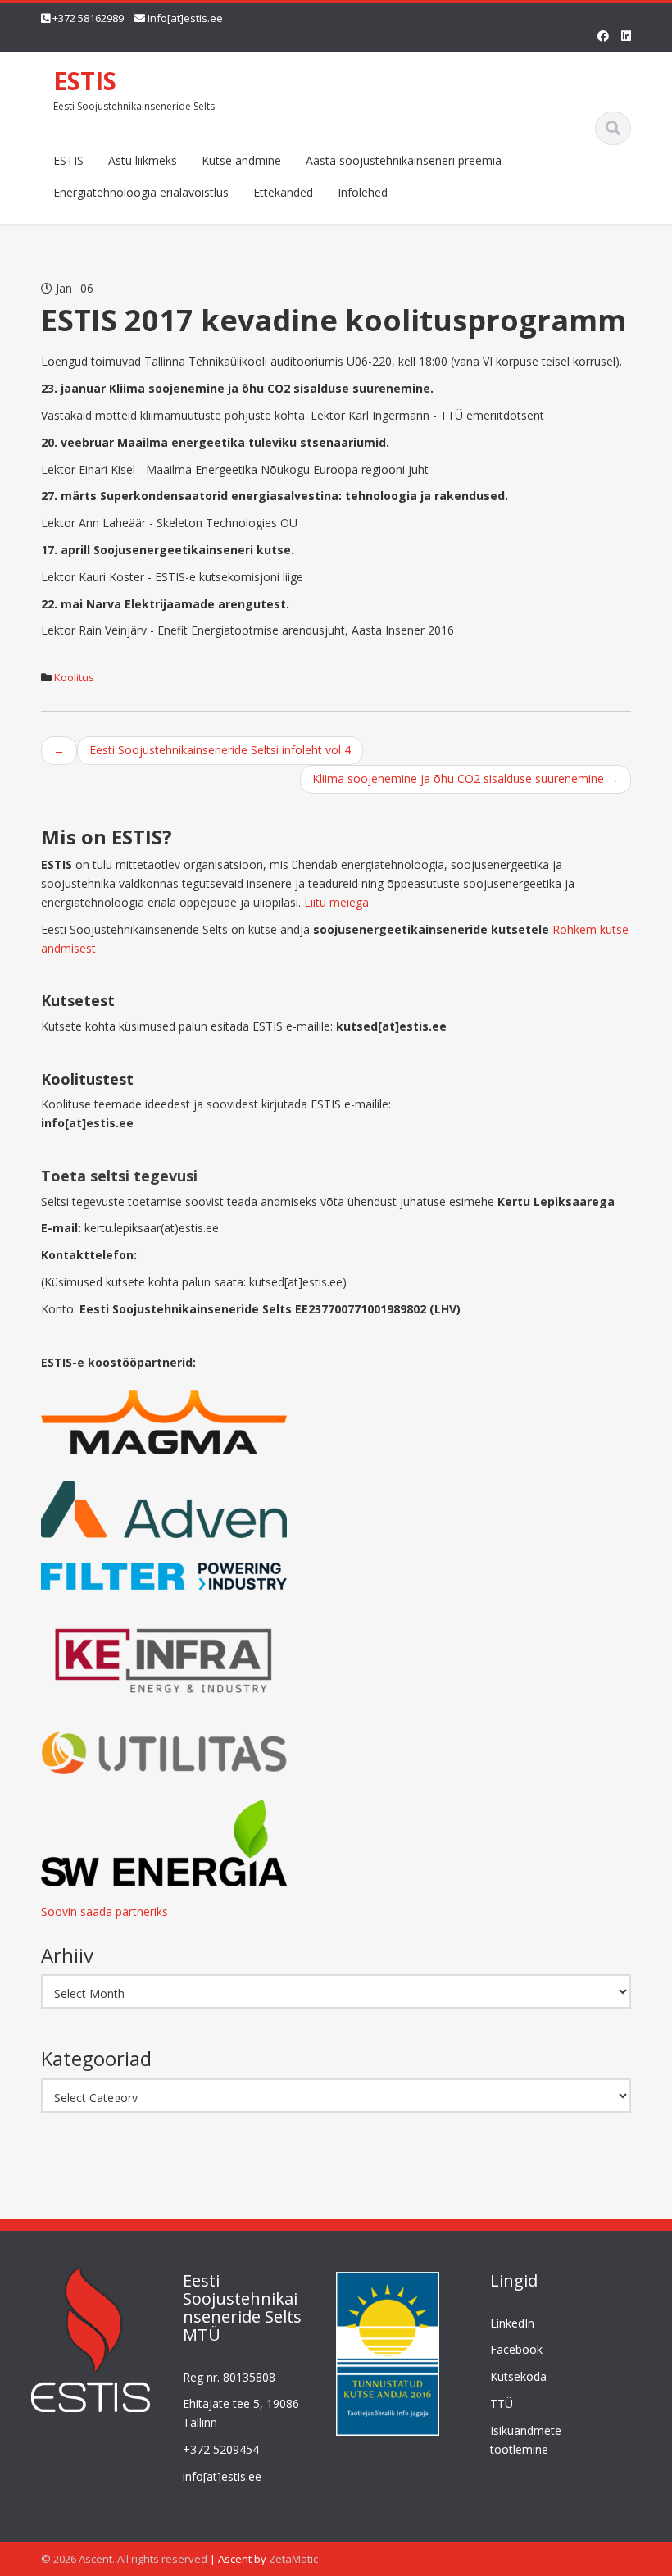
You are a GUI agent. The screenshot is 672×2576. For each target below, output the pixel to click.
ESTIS (85, 81)
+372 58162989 (88, 18)
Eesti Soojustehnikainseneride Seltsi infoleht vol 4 (220, 750)
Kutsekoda (518, 2376)
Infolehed (363, 192)
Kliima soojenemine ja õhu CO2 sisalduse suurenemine (465, 778)
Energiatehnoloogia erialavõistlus (141, 192)
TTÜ (502, 2403)
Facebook (516, 2349)
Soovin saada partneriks (104, 1912)
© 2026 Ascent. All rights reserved (124, 2559)
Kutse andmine (241, 160)
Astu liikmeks (143, 160)
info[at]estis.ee (185, 18)
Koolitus (74, 677)
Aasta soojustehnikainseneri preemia (404, 160)
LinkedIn (512, 2323)
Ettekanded (283, 192)
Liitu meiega (336, 902)
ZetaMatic (293, 2559)
